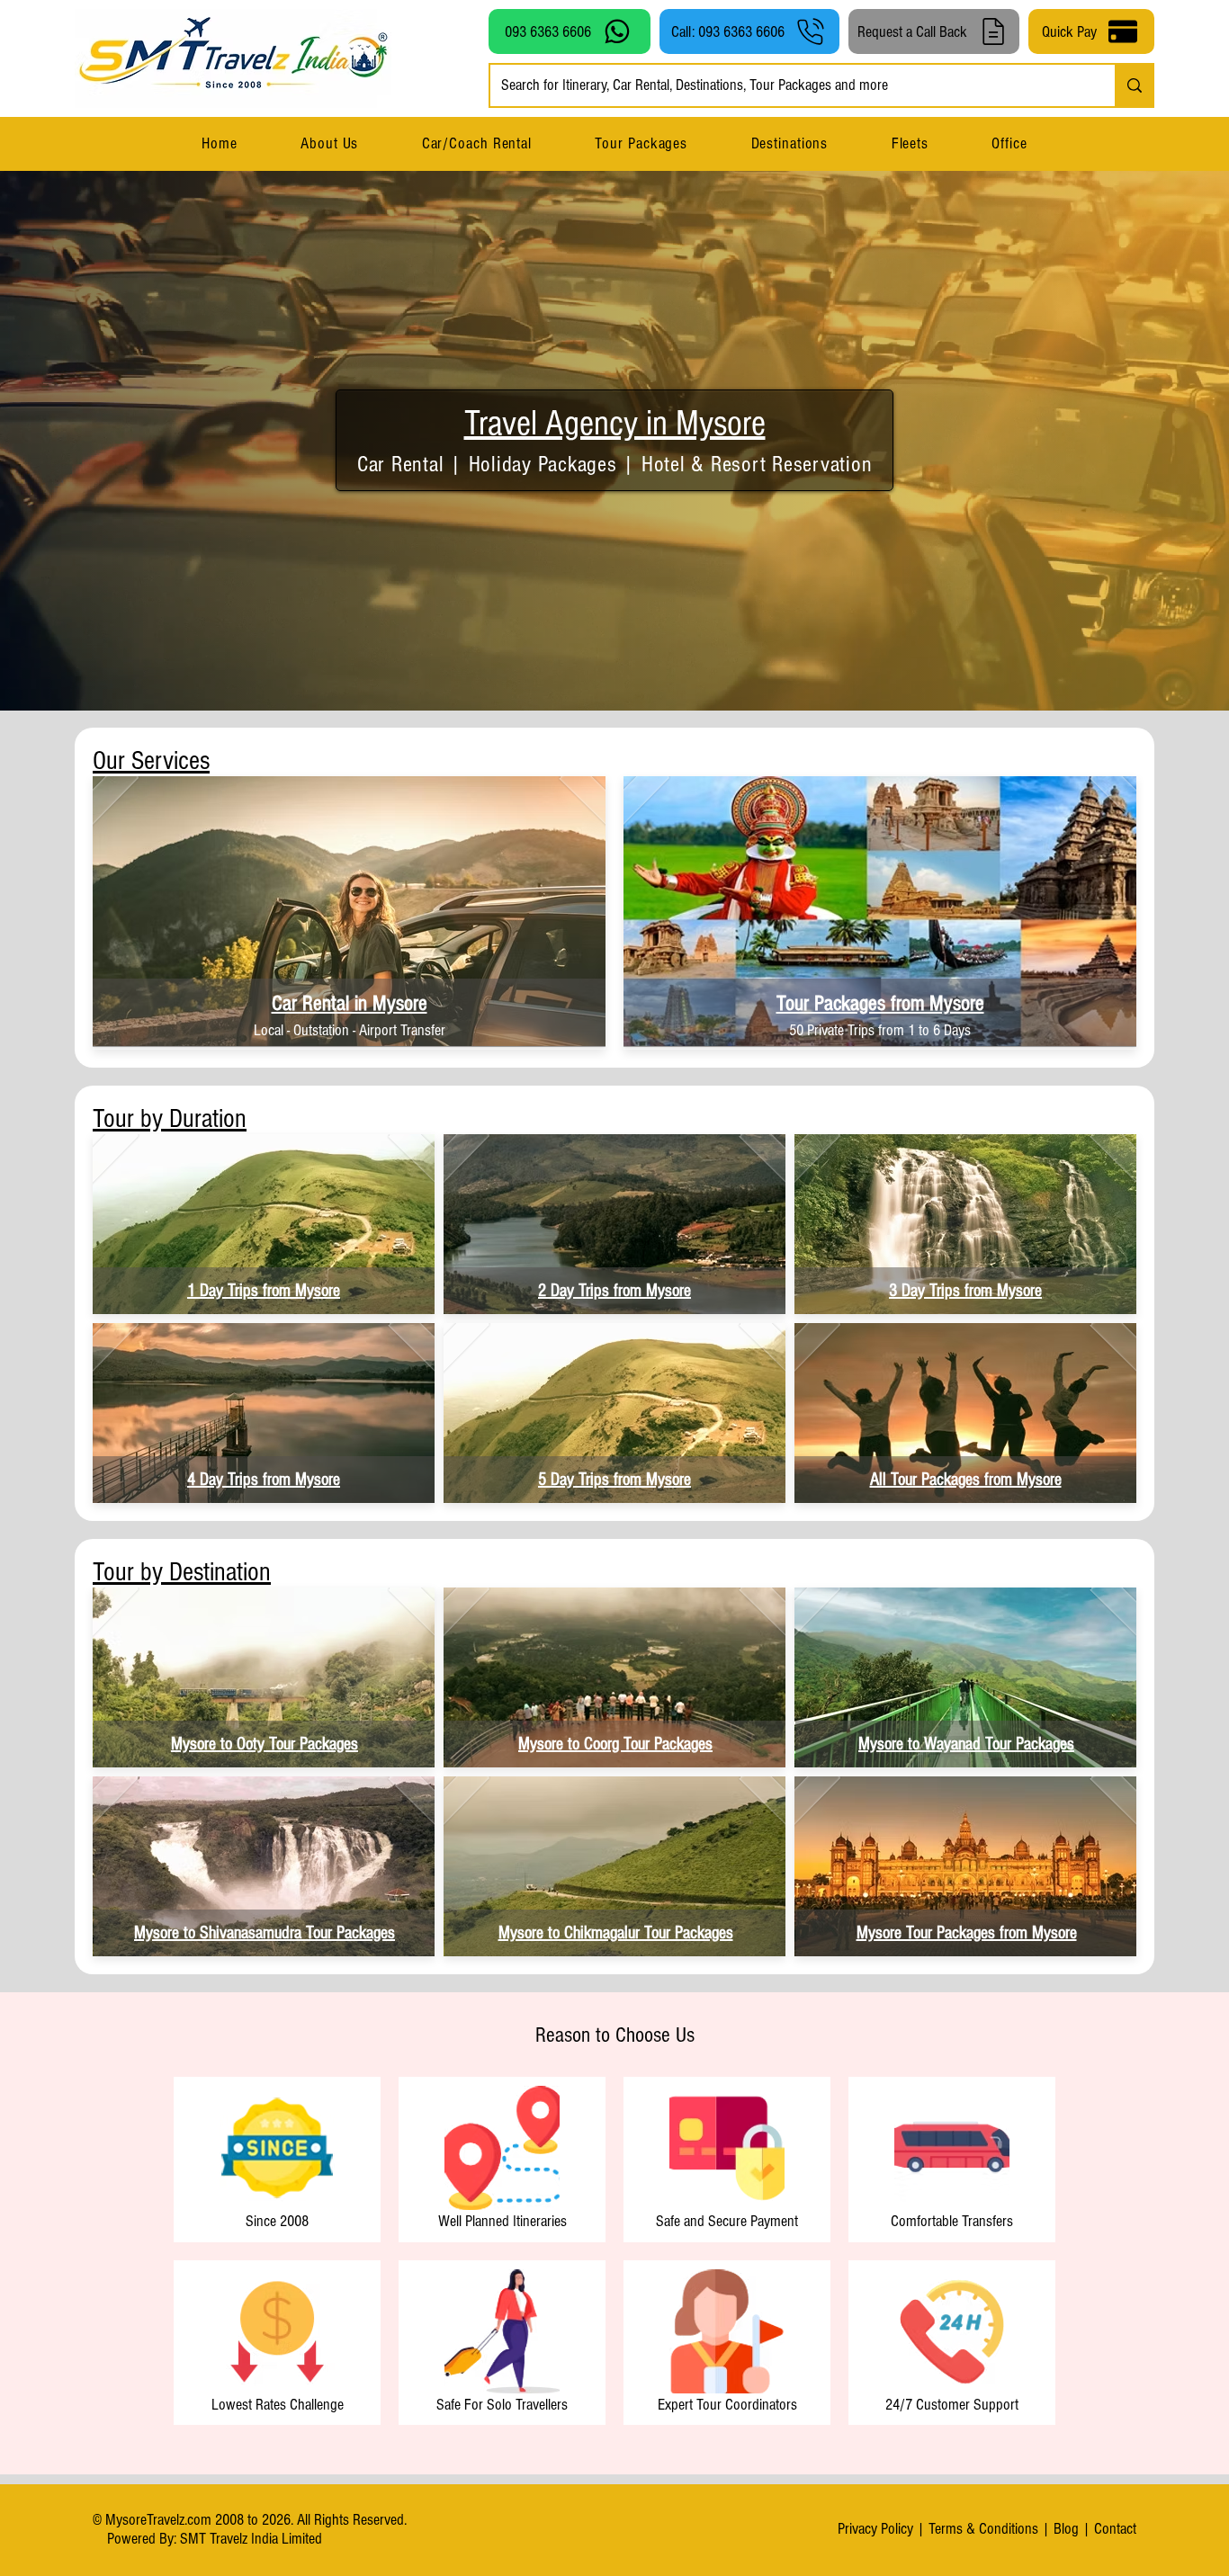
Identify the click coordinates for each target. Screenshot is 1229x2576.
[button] (789, 143)
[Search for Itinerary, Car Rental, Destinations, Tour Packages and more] (1134, 85)
